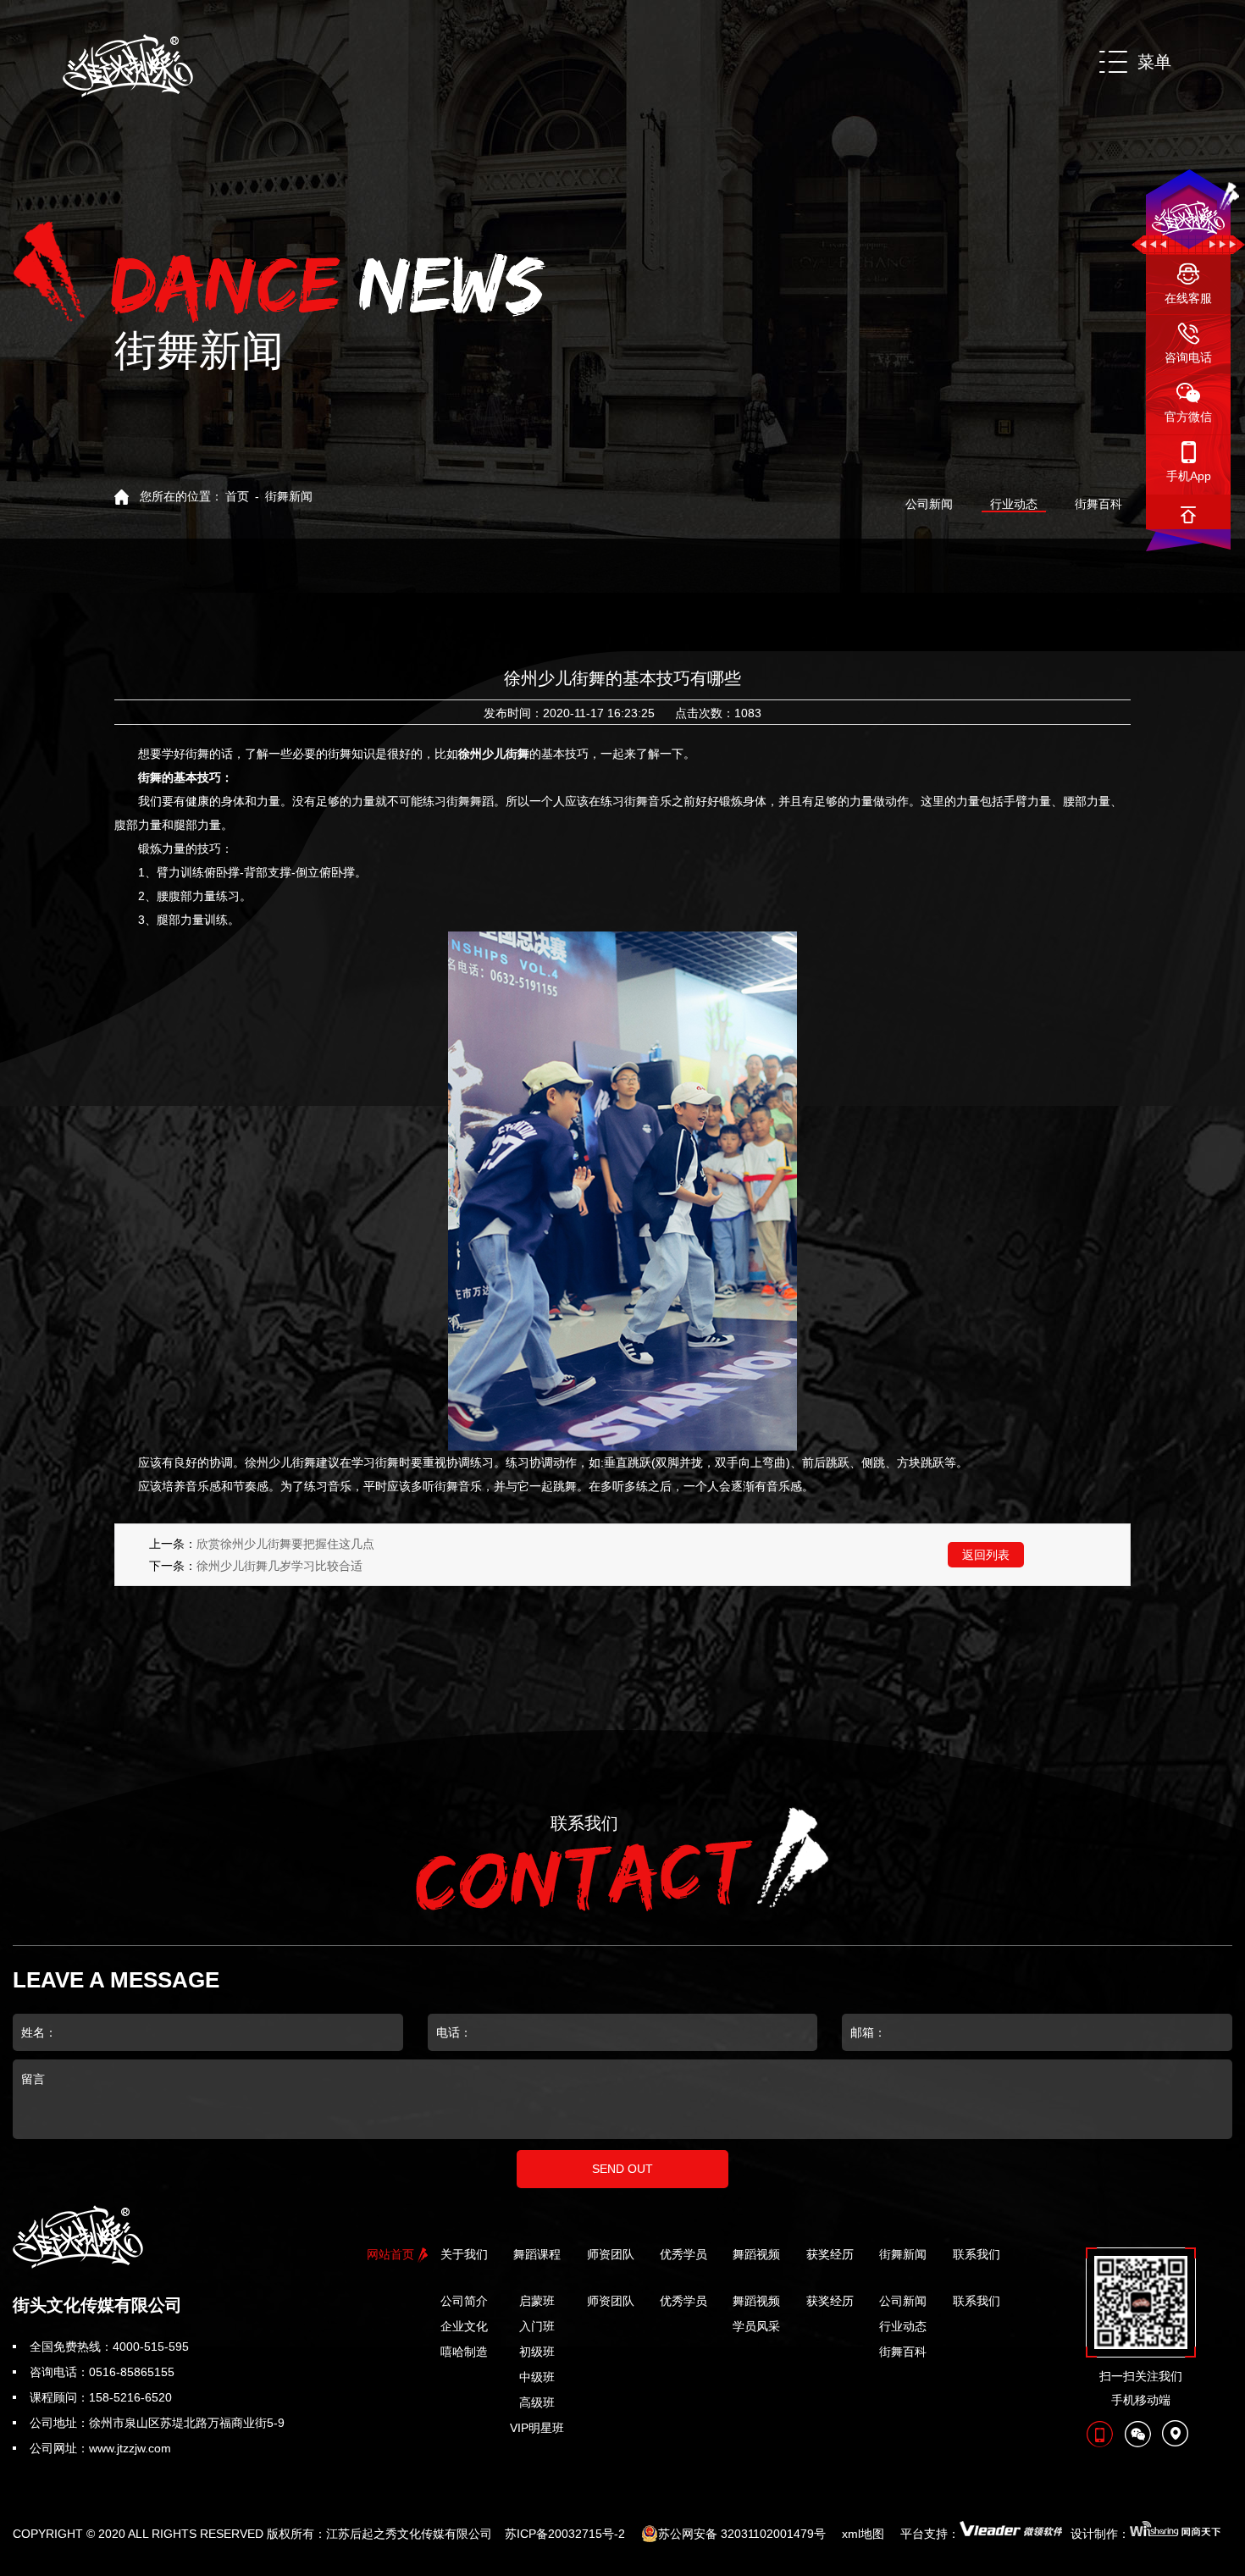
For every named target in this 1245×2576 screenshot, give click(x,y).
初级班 (537, 2352)
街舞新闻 (289, 496)
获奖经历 (830, 2301)
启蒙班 (537, 2301)
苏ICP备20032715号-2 (565, 2534)
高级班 (537, 2402)
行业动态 (1014, 504)
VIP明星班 (537, 2428)
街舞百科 (1098, 504)
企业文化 (464, 2326)
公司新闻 (929, 504)
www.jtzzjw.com (130, 2448)
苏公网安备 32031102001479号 (742, 2534)
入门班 (537, 2326)
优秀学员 (683, 2301)
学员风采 (756, 2326)
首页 (237, 496)
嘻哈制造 (464, 2352)
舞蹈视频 (756, 2301)
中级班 (537, 2377)
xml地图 (863, 2534)
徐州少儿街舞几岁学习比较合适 (279, 1566)
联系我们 (977, 2301)
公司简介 (464, 2301)
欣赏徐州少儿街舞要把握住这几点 (285, 1544)
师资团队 (611, 2301)
